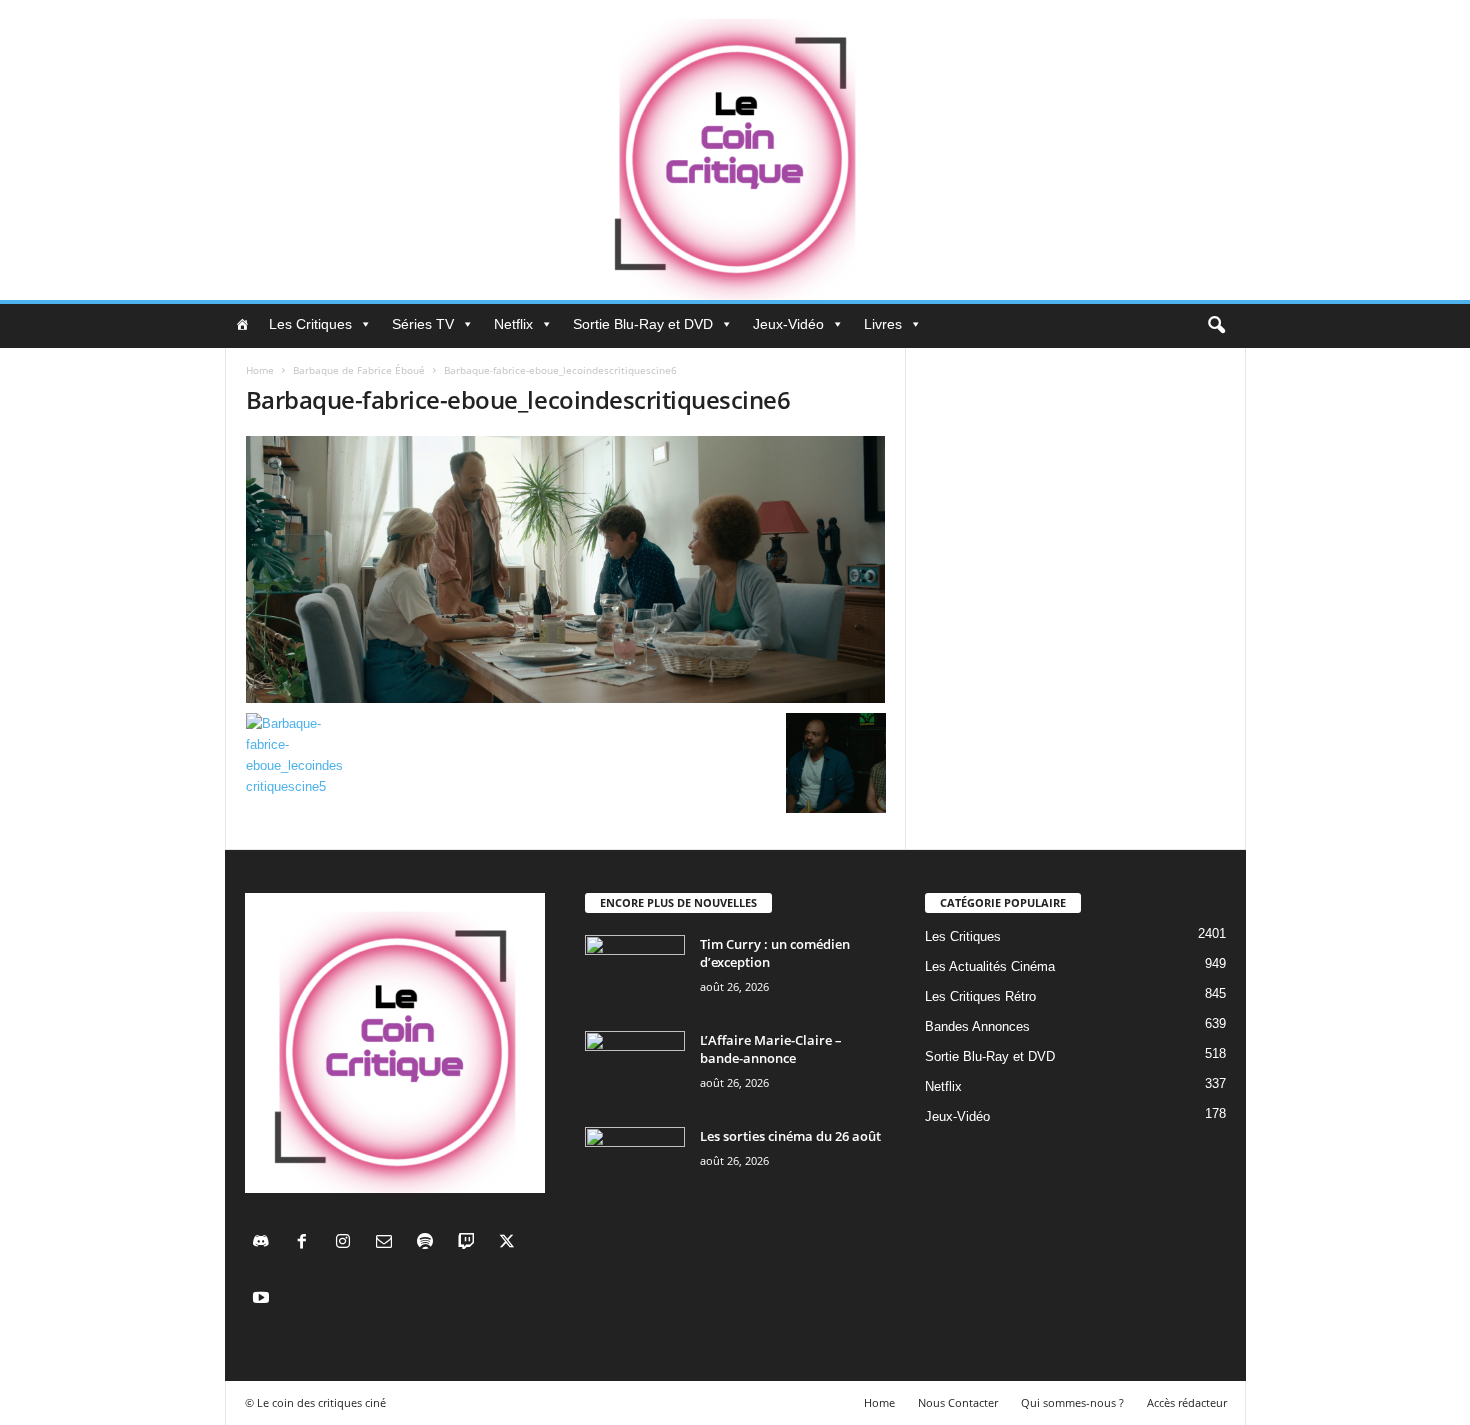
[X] (509, 1243)
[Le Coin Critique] (735, 150)
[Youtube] (263, 1299)
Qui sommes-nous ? (1072, 1402)
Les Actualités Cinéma (990, 966)
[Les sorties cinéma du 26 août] (635, 1164)
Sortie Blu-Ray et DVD (643, 324)
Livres (883, 324)
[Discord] (265, 1243)
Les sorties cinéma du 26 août (790, 1136)
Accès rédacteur (1187, 1402)
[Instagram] (347, 1243)
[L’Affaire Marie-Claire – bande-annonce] (635, 1068)
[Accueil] (242, 324)
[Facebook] (306, 1243)
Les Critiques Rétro (980, 996)
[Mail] (388, 1243)
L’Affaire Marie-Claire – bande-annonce (771, 1049)
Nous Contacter (958, 1402)
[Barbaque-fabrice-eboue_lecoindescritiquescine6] (566, 569)
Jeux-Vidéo (788, 324)
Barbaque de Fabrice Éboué (359, 370)
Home (260, 370)
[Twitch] (470, 1243)
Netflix (513, 324)
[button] (1216, 326)
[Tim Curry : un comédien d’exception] (635, 972)
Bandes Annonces (977, 1026)
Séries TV (423, 324)
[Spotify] (429, 1243)
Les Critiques (310, 324)
